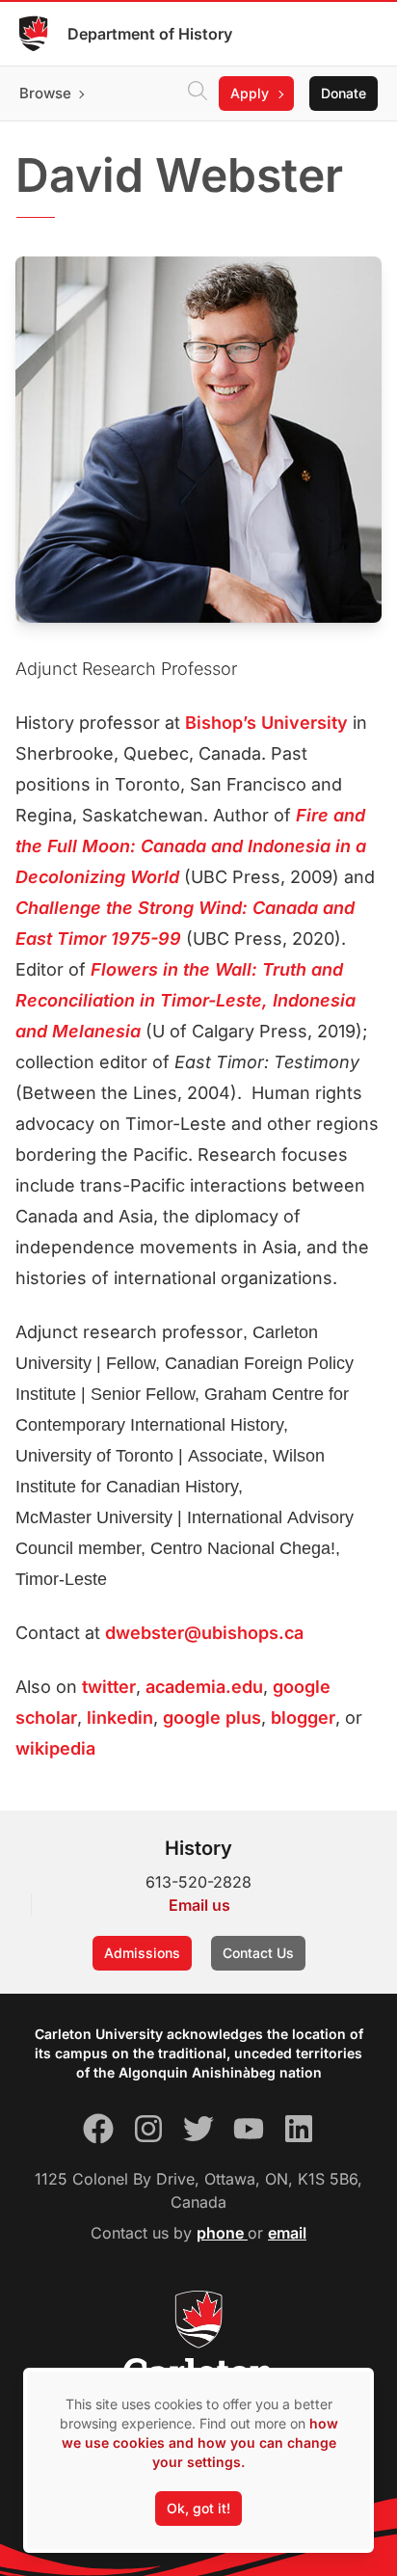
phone (222, 2233)
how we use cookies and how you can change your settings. (200, 2442)
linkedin (120, 1717)
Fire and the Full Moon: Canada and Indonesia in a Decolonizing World (191, 846)
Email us (199, 1905)
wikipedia (55, 1748)
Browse (45, 93)
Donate (344, 93)
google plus (212, 1717)
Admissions (142, 1953)
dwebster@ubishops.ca (204, 1633)
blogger (303, 1717)
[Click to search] (198, 94)
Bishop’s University (266, 723)
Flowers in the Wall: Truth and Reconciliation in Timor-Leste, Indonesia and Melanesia (185, 1000)
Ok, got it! (198, 2508)
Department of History (150, 34)
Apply (250, 93)
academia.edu (204, 1687)
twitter (109, 1687)
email (287, 2233)
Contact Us (258, 1953)
